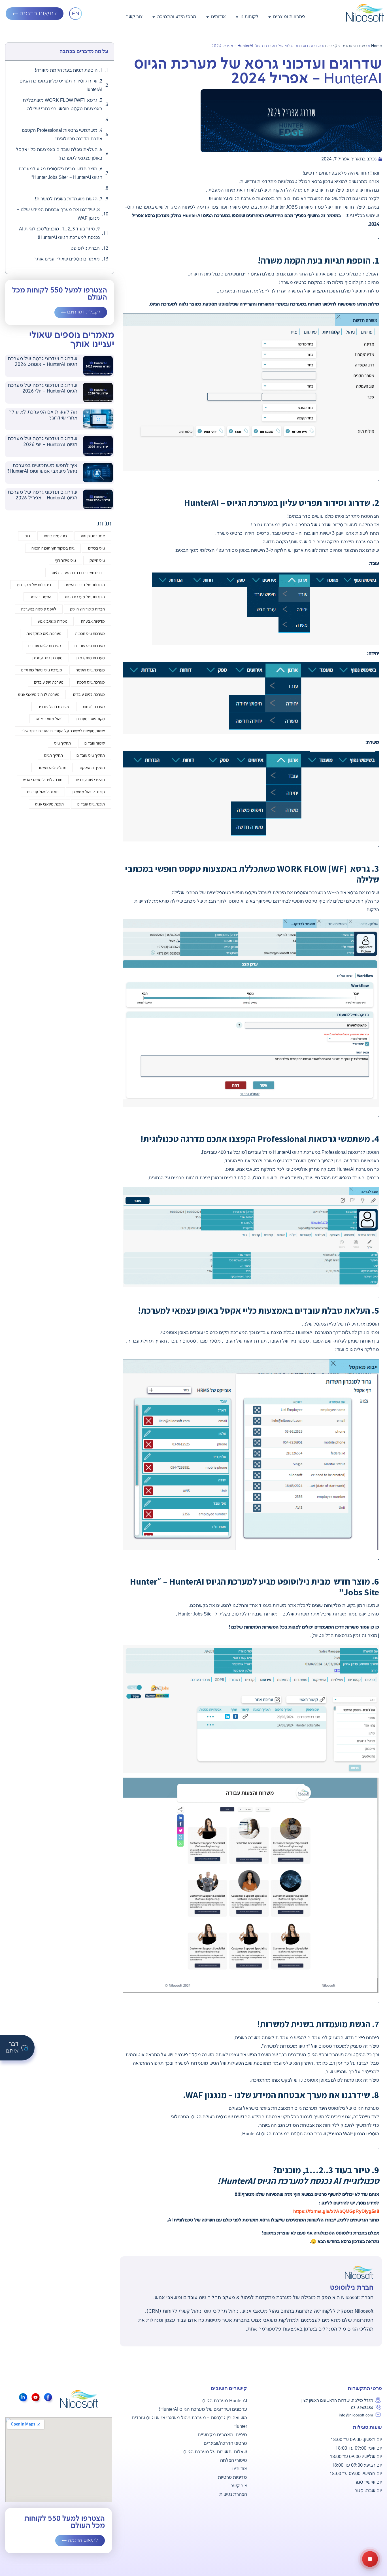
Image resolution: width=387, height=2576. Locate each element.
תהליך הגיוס (53, 755)
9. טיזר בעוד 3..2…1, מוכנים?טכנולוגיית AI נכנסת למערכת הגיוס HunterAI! (59, 233)
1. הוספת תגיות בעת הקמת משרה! (69, 70)
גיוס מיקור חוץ (65, 560)
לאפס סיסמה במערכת (39, 609)
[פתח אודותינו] (208, 17)
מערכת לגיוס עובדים (89, 694)
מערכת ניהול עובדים (53, 706)
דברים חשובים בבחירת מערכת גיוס (78, 572)
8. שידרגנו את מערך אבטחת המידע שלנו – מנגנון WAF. (58, 214)
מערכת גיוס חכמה (91, 682)
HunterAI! (169, 2409)
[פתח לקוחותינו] (237, 17)
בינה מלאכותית (55, 536)
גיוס (27, 536)
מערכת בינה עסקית (47, 658)
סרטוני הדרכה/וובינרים (225, 2444)
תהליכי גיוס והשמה (52, 767)
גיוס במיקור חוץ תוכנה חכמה (53, 548)
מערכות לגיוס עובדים (45, 645)
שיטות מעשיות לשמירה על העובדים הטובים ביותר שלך (63, 731)
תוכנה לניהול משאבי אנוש (43, 780)
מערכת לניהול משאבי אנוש (39, 694)
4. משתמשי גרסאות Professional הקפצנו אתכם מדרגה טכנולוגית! (62, 135)
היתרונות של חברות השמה (85, 585)
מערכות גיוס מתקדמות (44, 633)
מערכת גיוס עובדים (49, 682)
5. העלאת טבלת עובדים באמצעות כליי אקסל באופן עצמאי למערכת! (59, 154)
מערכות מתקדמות (91, 658)
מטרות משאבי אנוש (53, 621)
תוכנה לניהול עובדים (43, 792)
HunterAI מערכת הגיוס (225, 2401)
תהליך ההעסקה (92, 767)
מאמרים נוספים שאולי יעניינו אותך (67, 259)
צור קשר (239, 2486)
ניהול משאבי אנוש (49, 719)
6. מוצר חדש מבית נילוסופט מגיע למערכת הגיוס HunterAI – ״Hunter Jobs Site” (60, 173)
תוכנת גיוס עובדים (91, 804)
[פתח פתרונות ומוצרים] (270, 17)
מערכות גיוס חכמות (90, 633)
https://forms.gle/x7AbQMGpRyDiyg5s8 (336, 2212)
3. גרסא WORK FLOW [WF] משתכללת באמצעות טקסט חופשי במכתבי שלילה (62, 105)
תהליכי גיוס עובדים (90, 780)
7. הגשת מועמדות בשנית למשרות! (69, 199)
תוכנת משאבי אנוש (49, 804)
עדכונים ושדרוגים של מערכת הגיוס (213, 2409)
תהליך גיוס (62, 743)
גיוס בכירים (96, 548)
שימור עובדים (95, 743)
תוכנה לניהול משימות (89, 792)
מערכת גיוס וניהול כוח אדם (42, 670)
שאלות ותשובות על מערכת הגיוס (215, 2452)
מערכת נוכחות (94, 706)
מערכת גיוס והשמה (90, 670)
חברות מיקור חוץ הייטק (87, 609)
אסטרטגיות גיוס (93, 536)
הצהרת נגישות (233, 2495)
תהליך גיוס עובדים (91, 755)
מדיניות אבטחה (93, 621)
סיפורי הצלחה (234, 2461)
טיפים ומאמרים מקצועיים (346, 46)
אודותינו (240, 2469)
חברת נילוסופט (85, 248)
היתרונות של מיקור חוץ (34, 585)
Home (377, 46)
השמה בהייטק (41, 597)
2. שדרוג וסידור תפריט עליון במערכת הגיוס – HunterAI (59, 85)
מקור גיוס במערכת (91, 719)
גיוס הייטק (97, 560)
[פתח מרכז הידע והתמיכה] (154, 17)
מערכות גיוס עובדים (90, 645)
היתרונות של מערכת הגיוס (85, 597)
